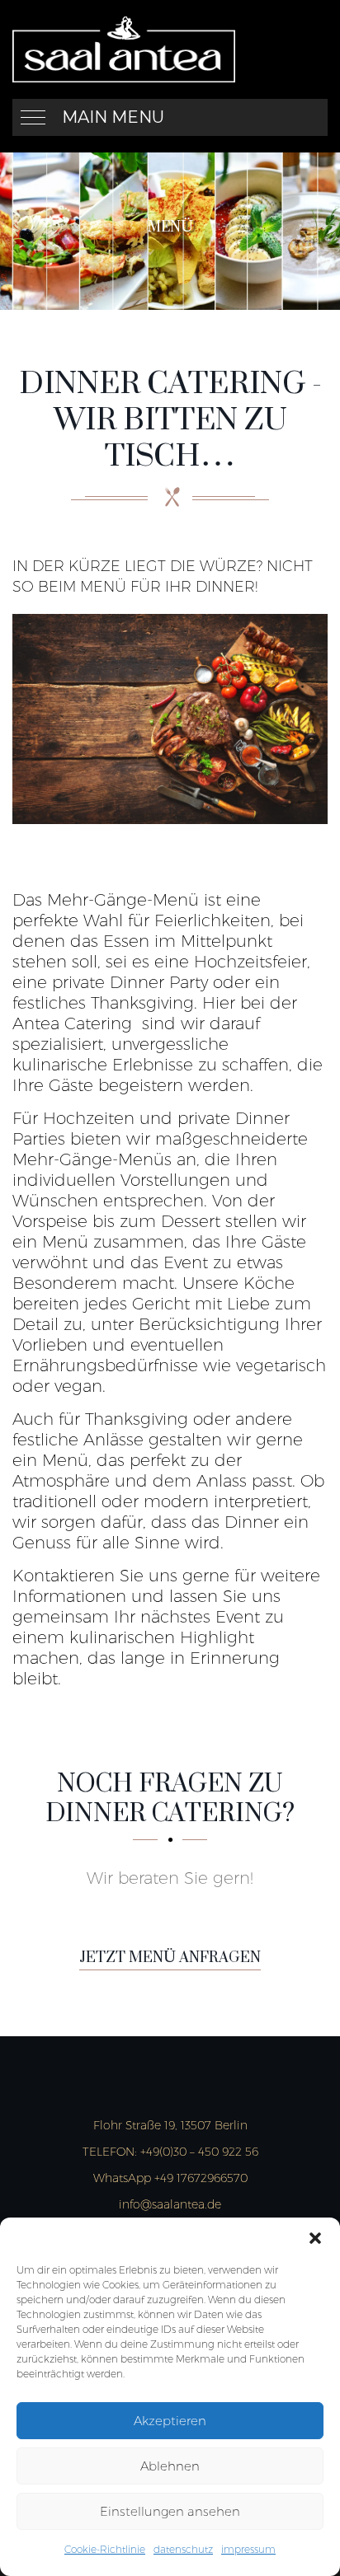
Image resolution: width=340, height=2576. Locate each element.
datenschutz (183, 2549)
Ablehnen (170, 2466)
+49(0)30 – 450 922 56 (170, 2152)
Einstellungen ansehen (170, 2511)
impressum (248, 2549)
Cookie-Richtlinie (105, 2549)
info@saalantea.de (170, 2204)
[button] (315, 2238)
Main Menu (113, 117)
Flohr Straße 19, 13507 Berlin (170, 2125)
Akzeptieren (170, 2421)
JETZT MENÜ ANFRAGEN (170, 1958)
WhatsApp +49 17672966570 (170, 2178)
